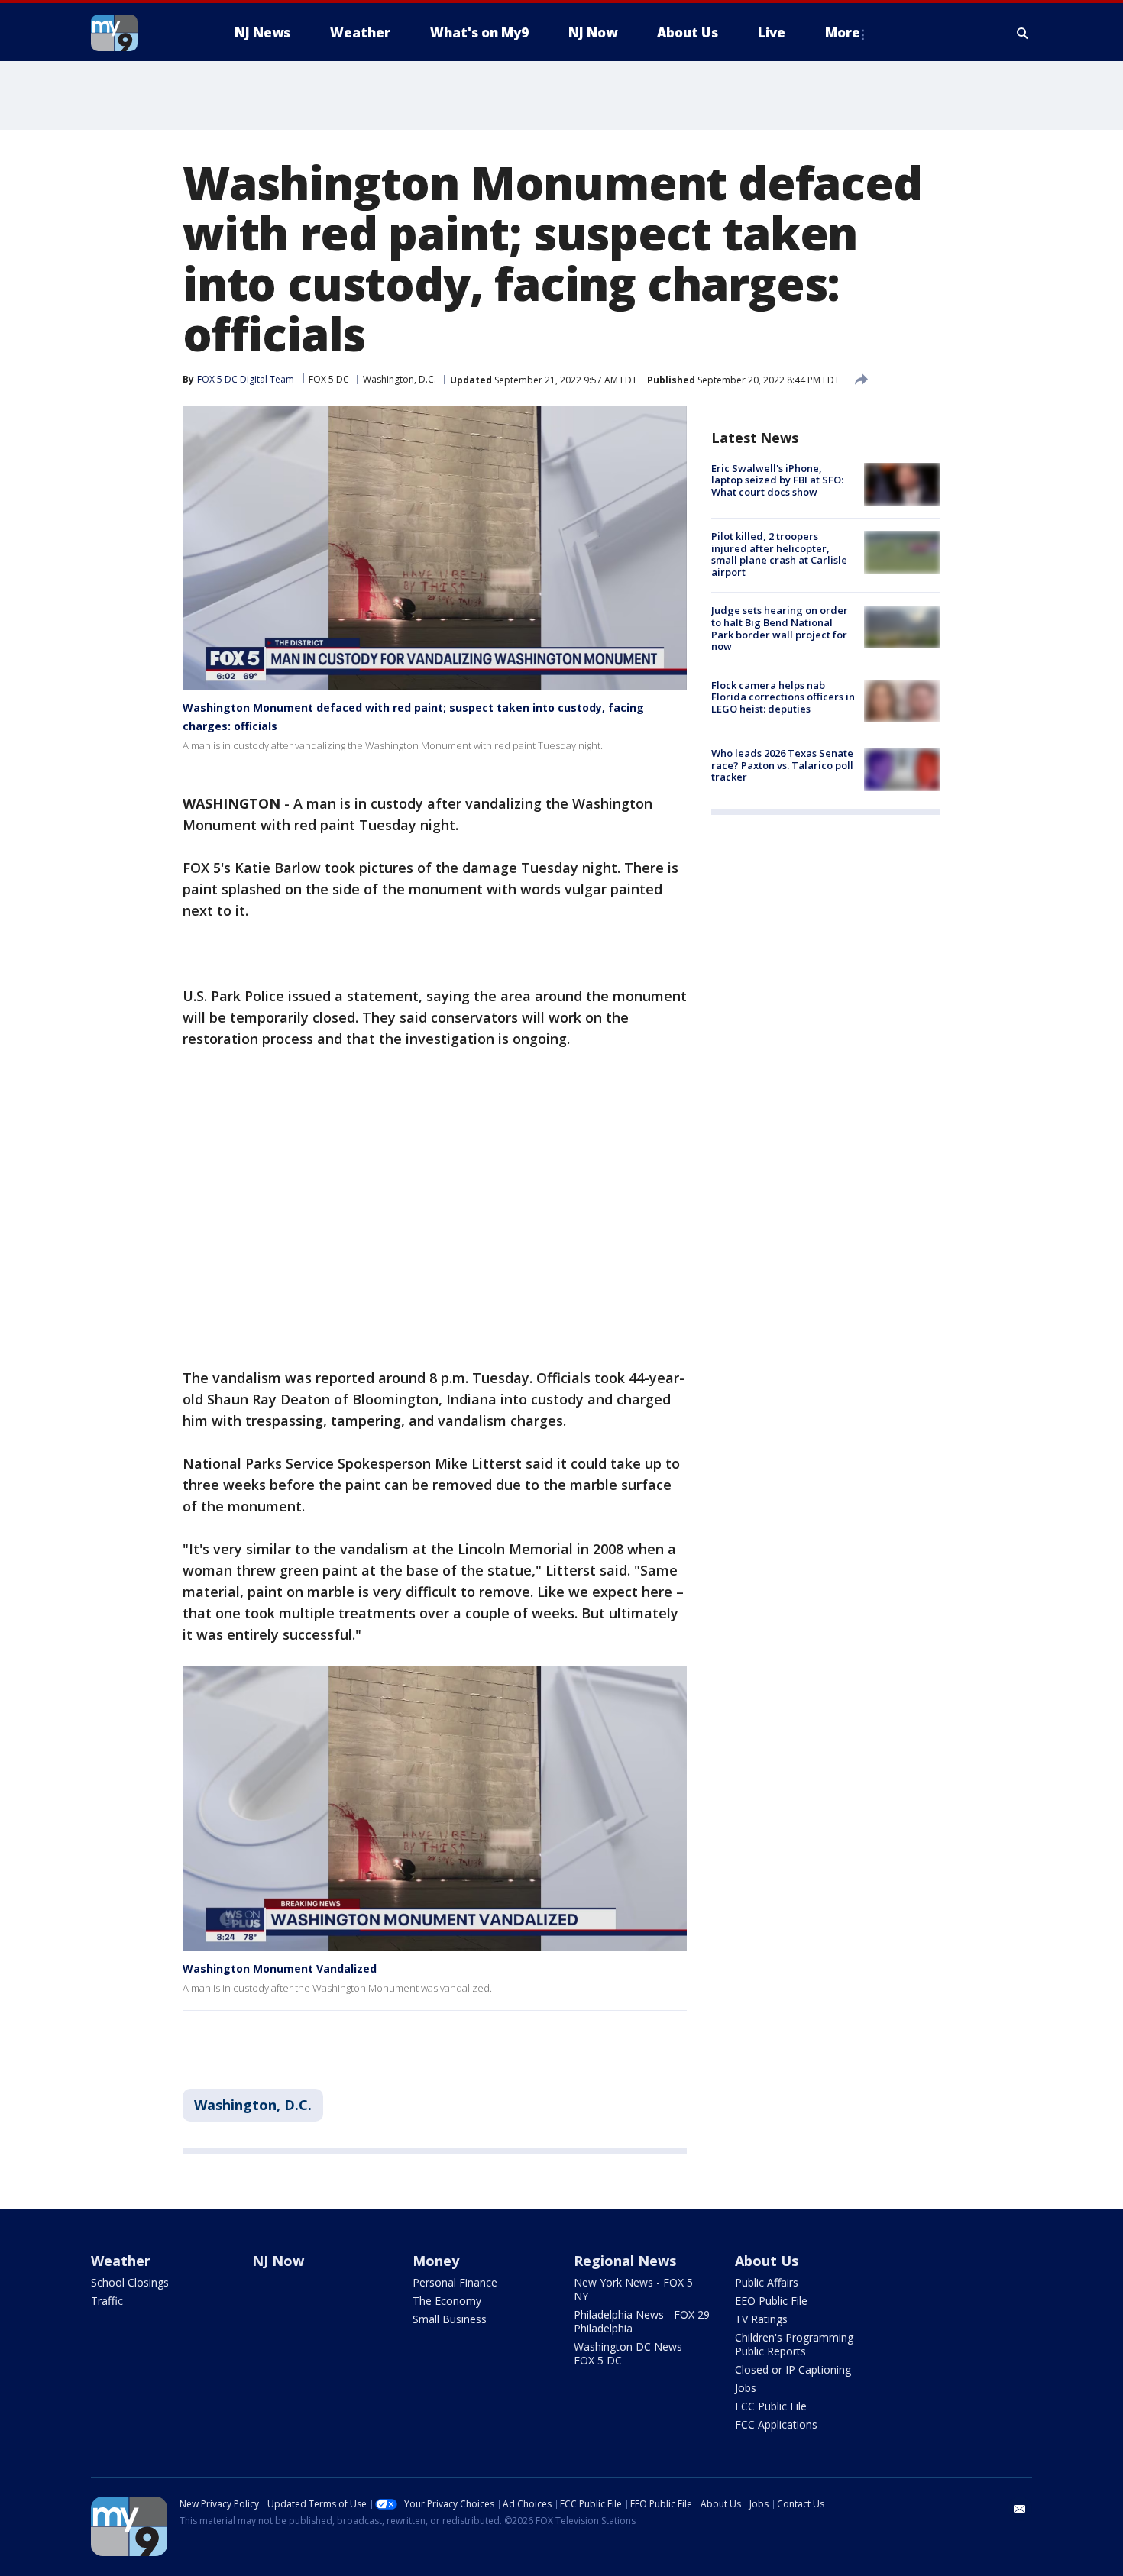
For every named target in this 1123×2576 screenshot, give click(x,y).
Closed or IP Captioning (793, 2369)
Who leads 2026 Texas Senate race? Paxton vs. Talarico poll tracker (782, 765)
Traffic (107, 2301)
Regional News (625, 2261)
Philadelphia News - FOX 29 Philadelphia (642, 2321)
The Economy (447, 2301)
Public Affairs (767, 2282)
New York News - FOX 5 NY (633, 2289)
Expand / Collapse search (1023, 33)
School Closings (130, 2282)
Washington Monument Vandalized (280, 1968)
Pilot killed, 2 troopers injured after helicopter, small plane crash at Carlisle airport (779, 554)
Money (436, 2261)
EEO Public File (771, 2301)
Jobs (746, 2388)
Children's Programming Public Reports (794, 2344)
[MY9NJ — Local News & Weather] (141, 33)
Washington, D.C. (400, 379)
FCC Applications (776, 2424)
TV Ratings (761, 2319)
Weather (121, 2261)
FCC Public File (771, 2406)
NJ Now (278, 2261)
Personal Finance (455, 2282)
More (843, 32)
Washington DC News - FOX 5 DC (631, 2353)
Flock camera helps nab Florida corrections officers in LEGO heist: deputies (783, 697)
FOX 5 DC (329, 379)
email (1020, 2509)
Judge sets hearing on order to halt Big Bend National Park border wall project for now (780, 629)
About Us (767, 2261)
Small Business (450, 2319)
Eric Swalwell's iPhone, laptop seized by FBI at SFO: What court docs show (777, 480)
